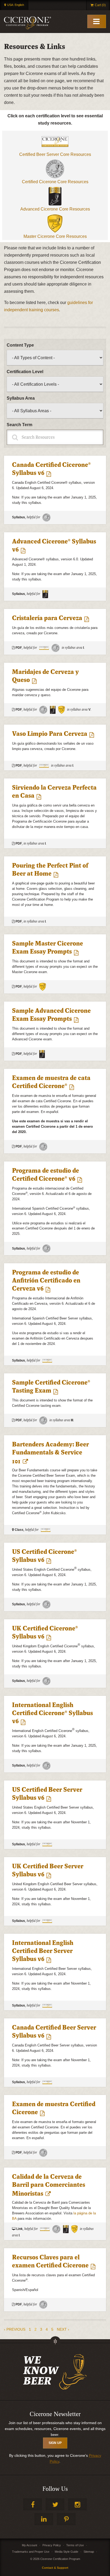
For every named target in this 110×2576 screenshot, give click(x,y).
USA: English (16, 5)
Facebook (33, 2504)
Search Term (19, 425)
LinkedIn (44, 2519)
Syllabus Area (21, 398)
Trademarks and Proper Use (31, 2552)
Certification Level (25, 372)
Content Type (20, 345)
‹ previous (15, 2329)
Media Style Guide (66, 2552)
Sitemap (89, 2552)
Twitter (55, 2504)
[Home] (27, 23)
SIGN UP (55, 2443)
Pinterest (66, 2519)
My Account (30, 2545)
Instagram (77, 2504)
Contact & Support (55, 2568)
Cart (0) (100, 5)
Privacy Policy (52, 2545)
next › (63, 2329)
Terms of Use (75, 2545)
